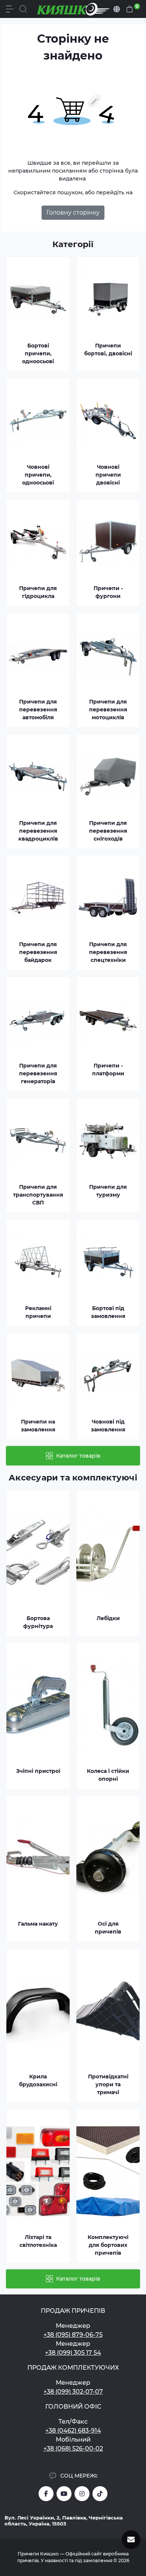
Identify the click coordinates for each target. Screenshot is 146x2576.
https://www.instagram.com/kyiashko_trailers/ (82, 2494)
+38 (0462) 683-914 (73, 2431)
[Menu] (10, 9)
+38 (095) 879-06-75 (73, 2335)
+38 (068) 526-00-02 (73, 2449)
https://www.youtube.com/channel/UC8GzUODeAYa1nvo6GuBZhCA (64, 2494)
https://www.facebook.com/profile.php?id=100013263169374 (46, 2494)
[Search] (23, 9)
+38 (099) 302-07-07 (73, 2392)
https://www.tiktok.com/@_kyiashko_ (100, 2494)
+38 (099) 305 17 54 (73, 2353)
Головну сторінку (73, 212)
